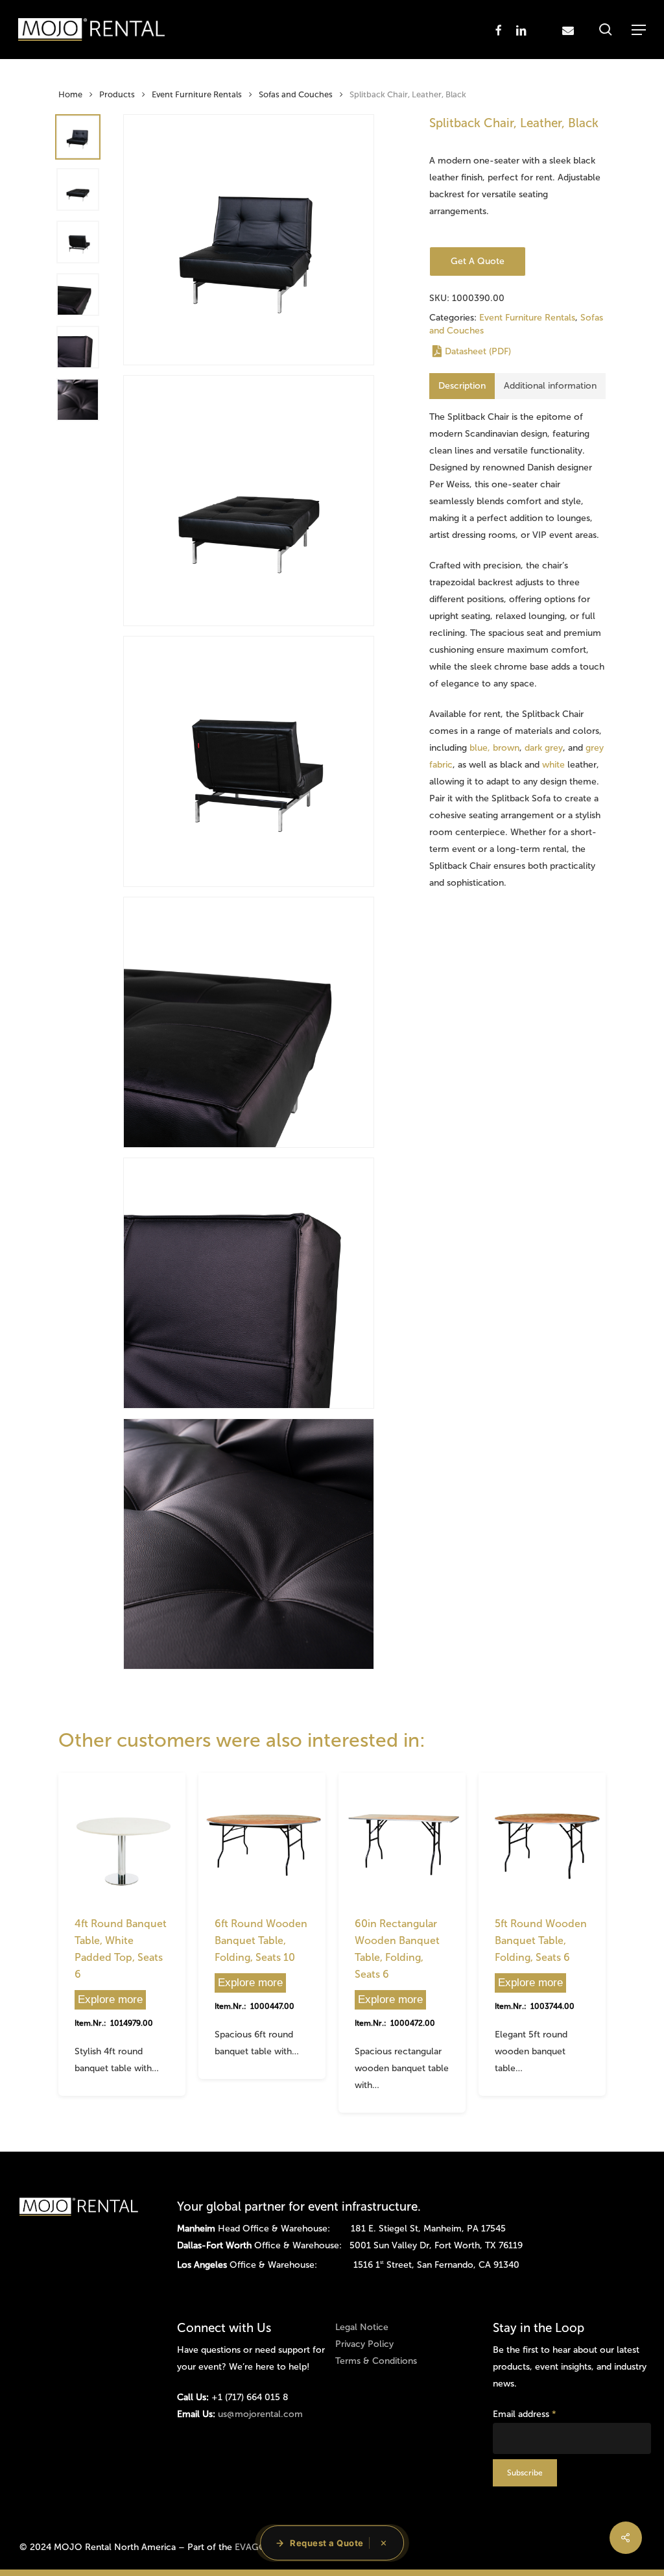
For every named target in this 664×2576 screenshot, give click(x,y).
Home (70, 94)
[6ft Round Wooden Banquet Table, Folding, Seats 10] (262, 1836)
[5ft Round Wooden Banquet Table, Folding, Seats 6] (542, 1836)
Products (117, 94)
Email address (525, 2414)
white (553, 765)
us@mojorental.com (260, 2414)
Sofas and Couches (296, 94)
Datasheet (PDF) (478, 351)
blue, (479, 748)
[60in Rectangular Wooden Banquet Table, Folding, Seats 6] (402, 1836)
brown (506, 748)
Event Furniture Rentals (197, 94)
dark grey (544, 748)
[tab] (462, 386)
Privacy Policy (364, 2344)
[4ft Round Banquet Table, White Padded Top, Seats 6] (122, 1836)
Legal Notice (362, 2327)
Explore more (110, 1999)
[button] (639, 30)
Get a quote (478, 261)
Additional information (550, 386)
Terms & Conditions (376, 2361)
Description (462, 386)
